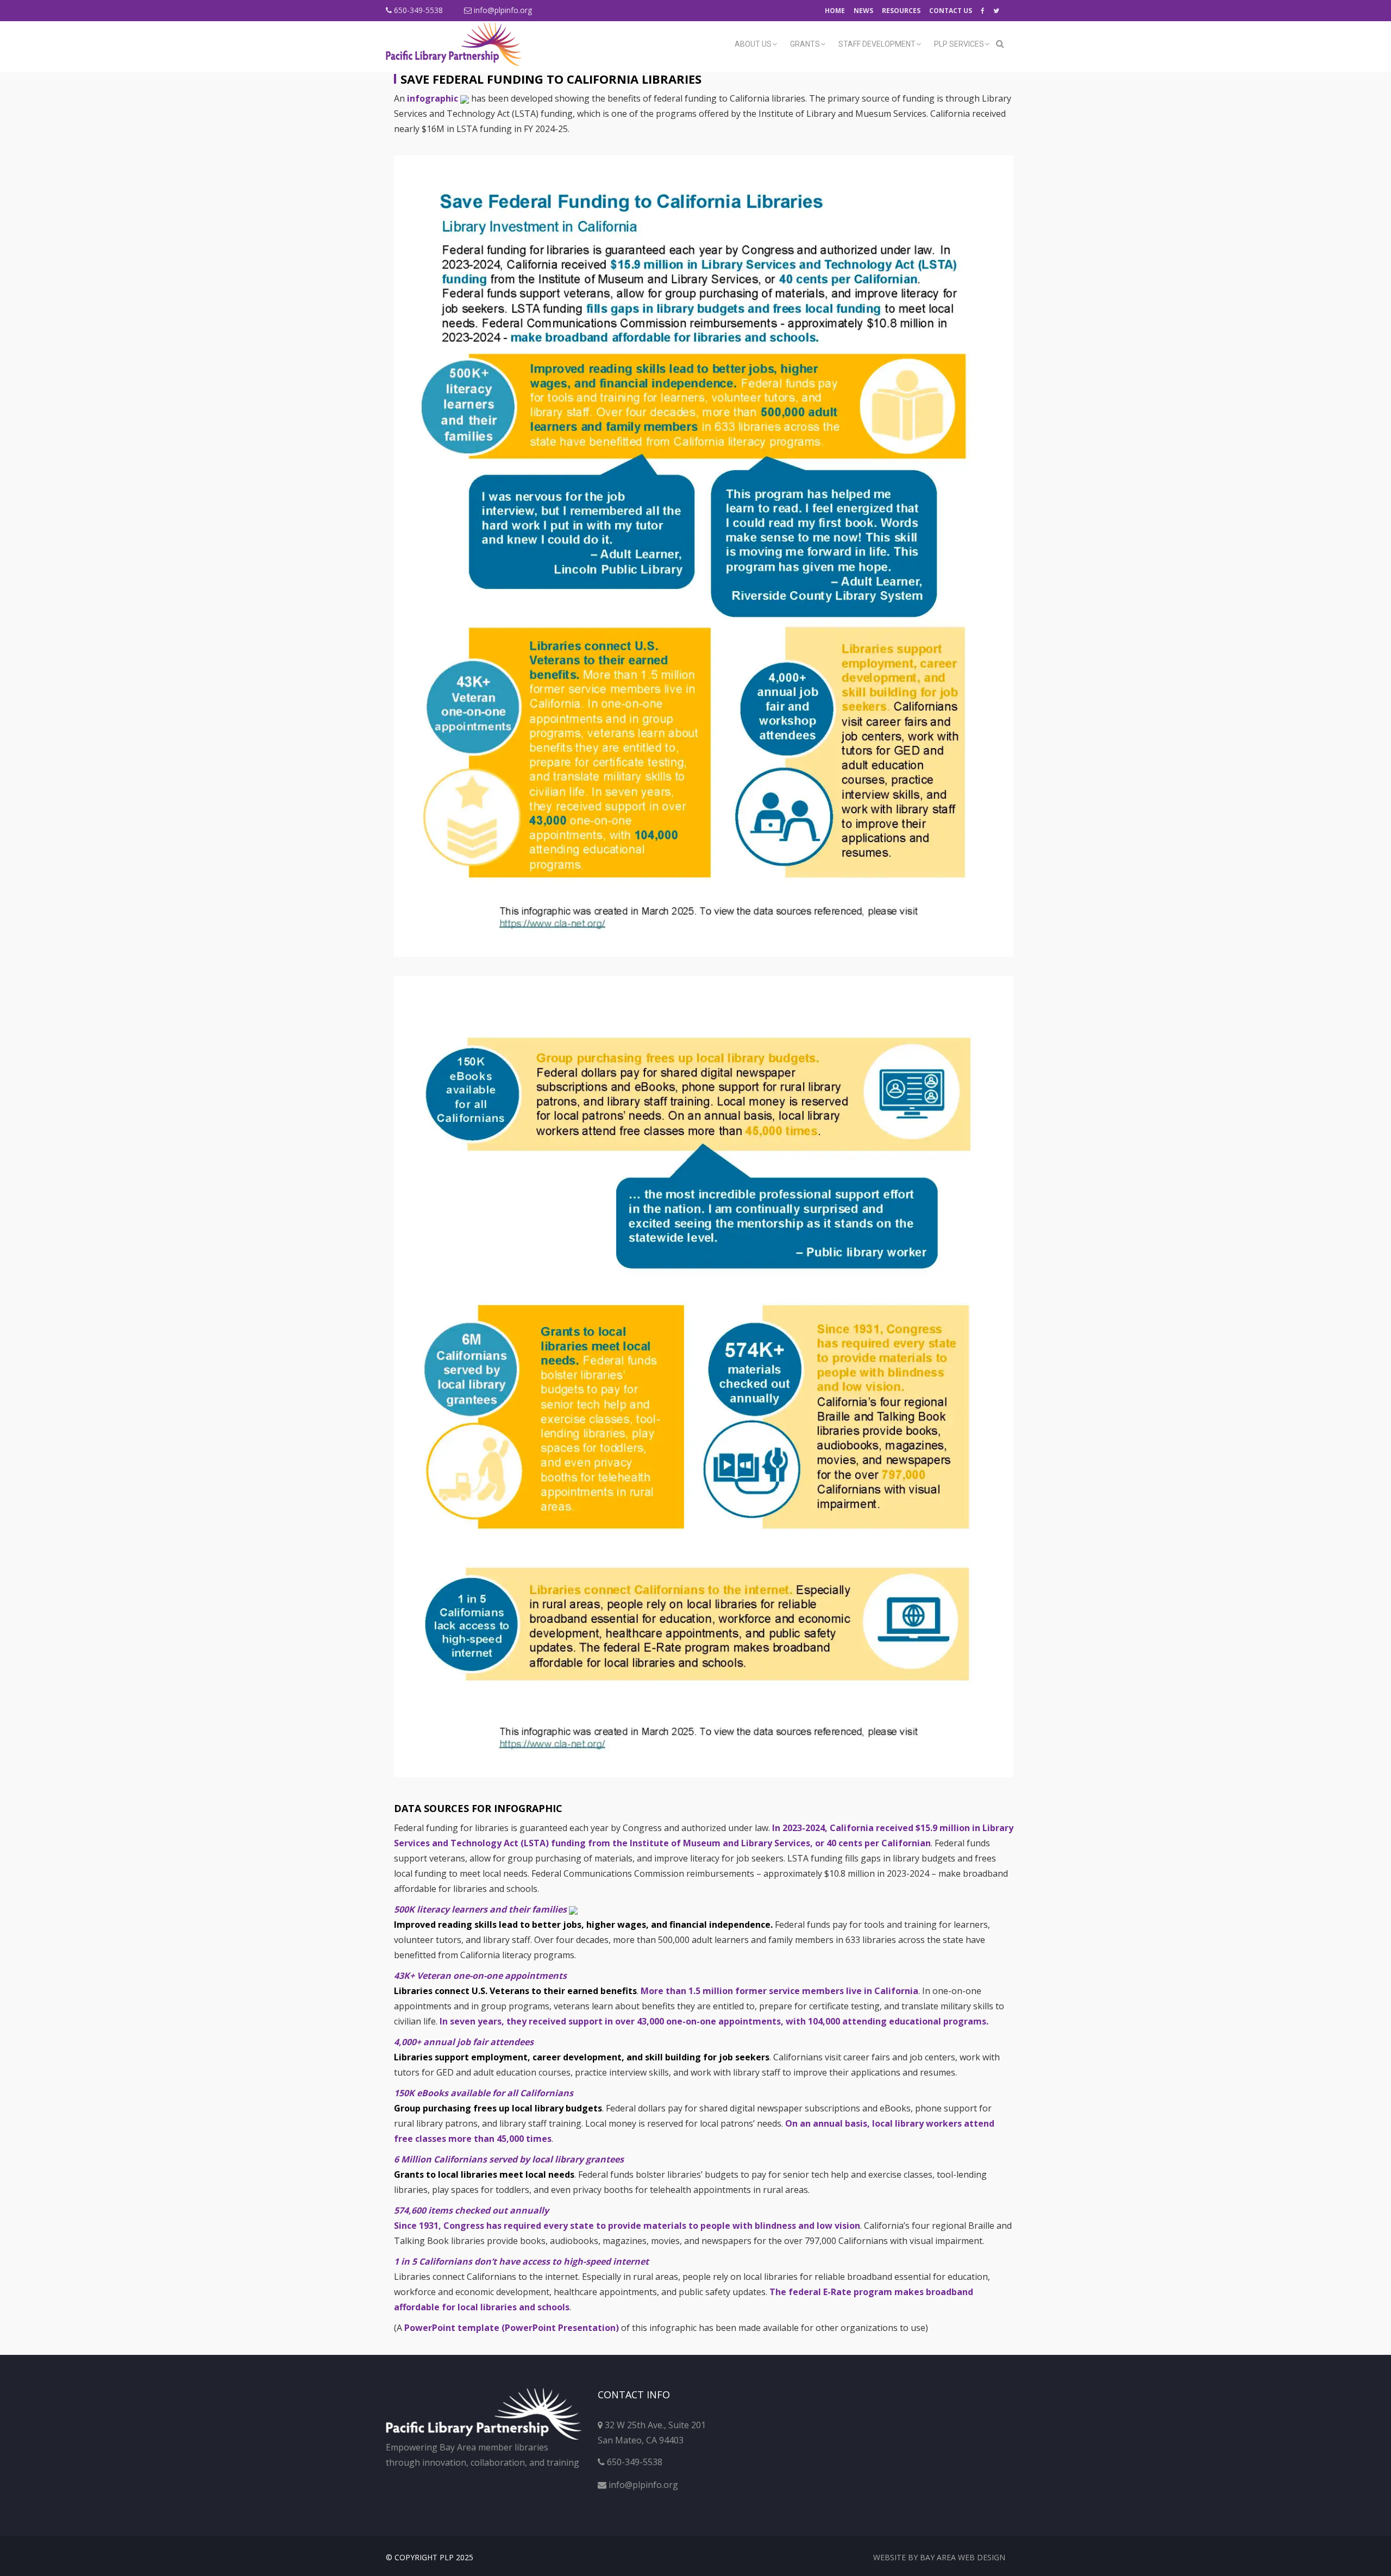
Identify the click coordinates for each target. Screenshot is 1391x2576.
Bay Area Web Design (963, 2557)
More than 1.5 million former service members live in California (779, 1991)
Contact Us (951, 11)
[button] (1000, 43)
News (863, 11)
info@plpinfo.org (502, 10)
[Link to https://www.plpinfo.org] (457, 44)
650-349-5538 (417, 10)
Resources (901, 11)
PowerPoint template (512, 2328)
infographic (434, 98)
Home (835, 11)
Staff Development (877, 44)
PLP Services (959, 44)
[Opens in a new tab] (983, 11)
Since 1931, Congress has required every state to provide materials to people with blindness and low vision (627, 2226)
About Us (753, 44)
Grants (805, 44)
